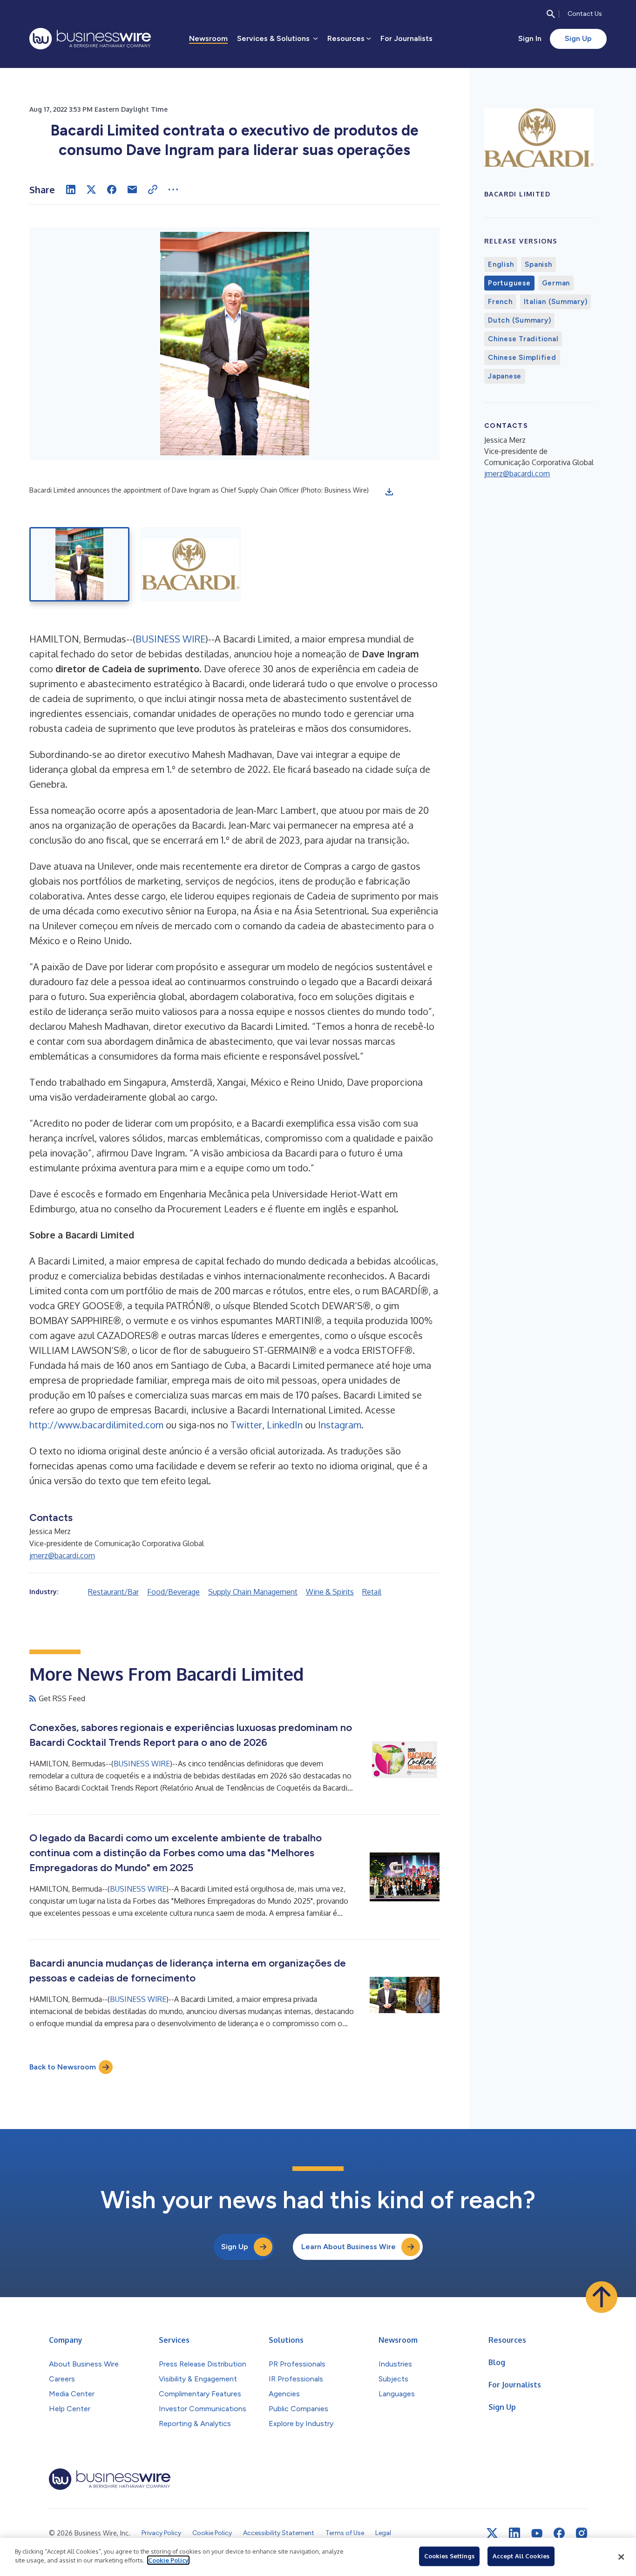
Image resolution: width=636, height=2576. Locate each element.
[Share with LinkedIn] (71, 189)
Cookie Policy (168, 2560)
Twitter (246, 1425)
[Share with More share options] (173, 189)
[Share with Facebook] (112, 189)
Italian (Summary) (556, 302)
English (501, 264)
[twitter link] (492, 2533)
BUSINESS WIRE (170, 639)
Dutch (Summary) (519, 320)
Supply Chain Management (253, 1592)
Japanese (505, 376)
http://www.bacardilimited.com (96, 1425)
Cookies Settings (449, 2556)
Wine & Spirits (330, 1592)
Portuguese (509, 283)
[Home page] (90, 39)
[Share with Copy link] (153, 189)
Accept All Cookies (521, 2556)
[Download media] (389, 492)
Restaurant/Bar (113, 1592)
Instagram (340, 1425)
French (500, 302)
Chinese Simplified (522, 358)
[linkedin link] (514, 2533)
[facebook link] (559, 2533)
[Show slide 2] (191, 564)
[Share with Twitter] (91, 189)
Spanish (538, 264)
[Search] (551, 14)
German (556, 283)
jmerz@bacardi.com (62, 1555)
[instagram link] (582, 2533)
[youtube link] (537, 2533)
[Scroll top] (602, 2297)
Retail (372, 1592)
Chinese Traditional (523, 339)
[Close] (621, 2557)
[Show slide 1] (79, 564)
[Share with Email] (132, 189)
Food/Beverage (173, 1592)
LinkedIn (285, 1425)
